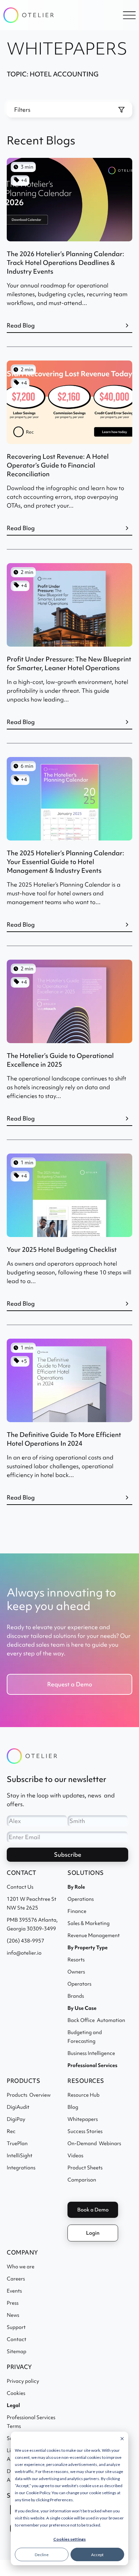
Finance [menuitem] (77, 1911)
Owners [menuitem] (76, 1972)
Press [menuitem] (13, 2303)
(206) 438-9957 (25, 1941)
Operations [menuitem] (81, 1899)
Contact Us (20, 1887)
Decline (42, 2555)
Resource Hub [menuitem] (84, 2095)
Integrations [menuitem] (21, 2168)
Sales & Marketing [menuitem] (89, 1923)
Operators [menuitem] (79, 1984)
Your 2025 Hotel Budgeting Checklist (62, 1249)
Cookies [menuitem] (16, 2393)
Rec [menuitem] (11, 2131)
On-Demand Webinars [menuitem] (94, 2143)
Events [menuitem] (14, 2291)
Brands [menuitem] (76, 1996)
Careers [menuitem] (16, 2279)
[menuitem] (92, 2065)
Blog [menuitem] (73, 2107)
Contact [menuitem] (17, 2339)
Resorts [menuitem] (76, 1960)
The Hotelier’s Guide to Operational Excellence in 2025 (60, 1060)
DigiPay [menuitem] (16, 2119)
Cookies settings (69, 2539)
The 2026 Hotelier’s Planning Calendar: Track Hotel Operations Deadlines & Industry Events (65, 263)
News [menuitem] (13, 2315)
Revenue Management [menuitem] (94, 1935)
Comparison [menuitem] (82, 2180)
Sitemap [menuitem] (17, 2351)
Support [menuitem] (16, 2327)
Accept (97, 2555)
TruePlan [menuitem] (17, 2143)
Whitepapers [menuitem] (83, 2119)
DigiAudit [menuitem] (18, 2107)
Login (93, 2233)
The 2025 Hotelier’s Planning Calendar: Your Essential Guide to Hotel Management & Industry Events (65, 862)
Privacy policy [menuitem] (23, 2381)
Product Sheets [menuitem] (85, 2168)
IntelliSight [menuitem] (20, 2156)
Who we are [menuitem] (21, 2267)
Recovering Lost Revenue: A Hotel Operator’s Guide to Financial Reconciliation (58, 465)
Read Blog (21, 325)
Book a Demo (93, 2210)
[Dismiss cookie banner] (122, 2439)
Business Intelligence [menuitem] (91, 2053)
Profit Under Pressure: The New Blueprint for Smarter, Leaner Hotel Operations (69, 663)
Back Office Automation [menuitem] (96, 2020)
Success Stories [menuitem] (85, 2131)
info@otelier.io (24, 1953)
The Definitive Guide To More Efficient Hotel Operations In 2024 (64, 1439)
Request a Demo (70, 1684)
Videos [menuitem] (75, 2156)
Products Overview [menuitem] (29, 2095)
